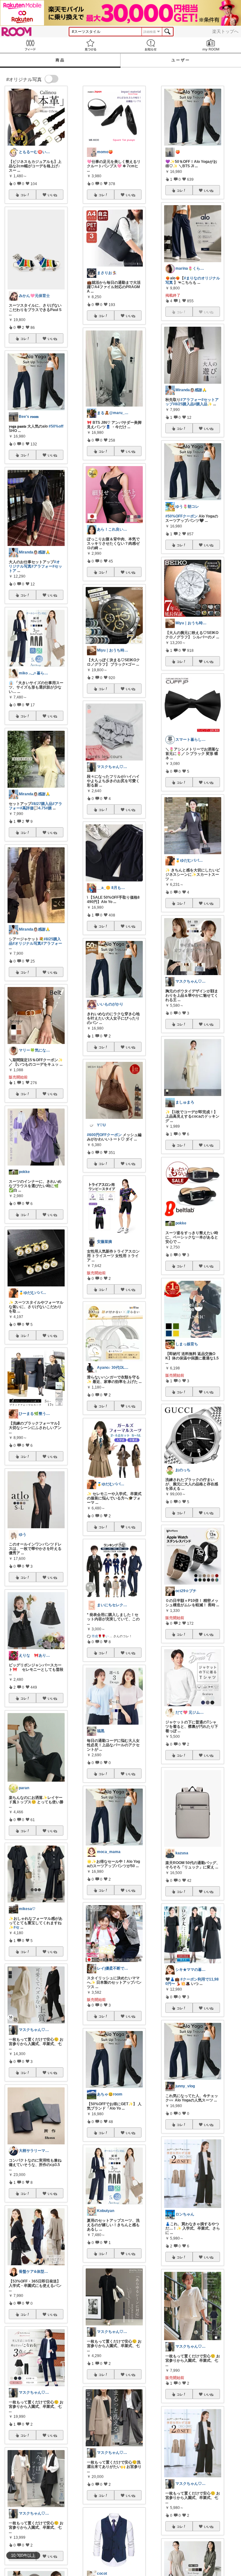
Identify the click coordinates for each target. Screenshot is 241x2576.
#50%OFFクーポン (182, 516)
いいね (52, 195)
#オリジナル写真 (27, 943)
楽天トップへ (225, 31)
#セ (16, 1927)
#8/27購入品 (42, 804)
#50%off (56, 426)
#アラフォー (42, 566)
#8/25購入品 (183, 404)
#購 (49, 808)
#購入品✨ (203, 404)
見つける (90, 45)
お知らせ (151, 45)
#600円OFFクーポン (104, 1135)
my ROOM (211, 45)
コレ (24, 195)
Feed (30, 45)
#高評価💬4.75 (33, 808)
